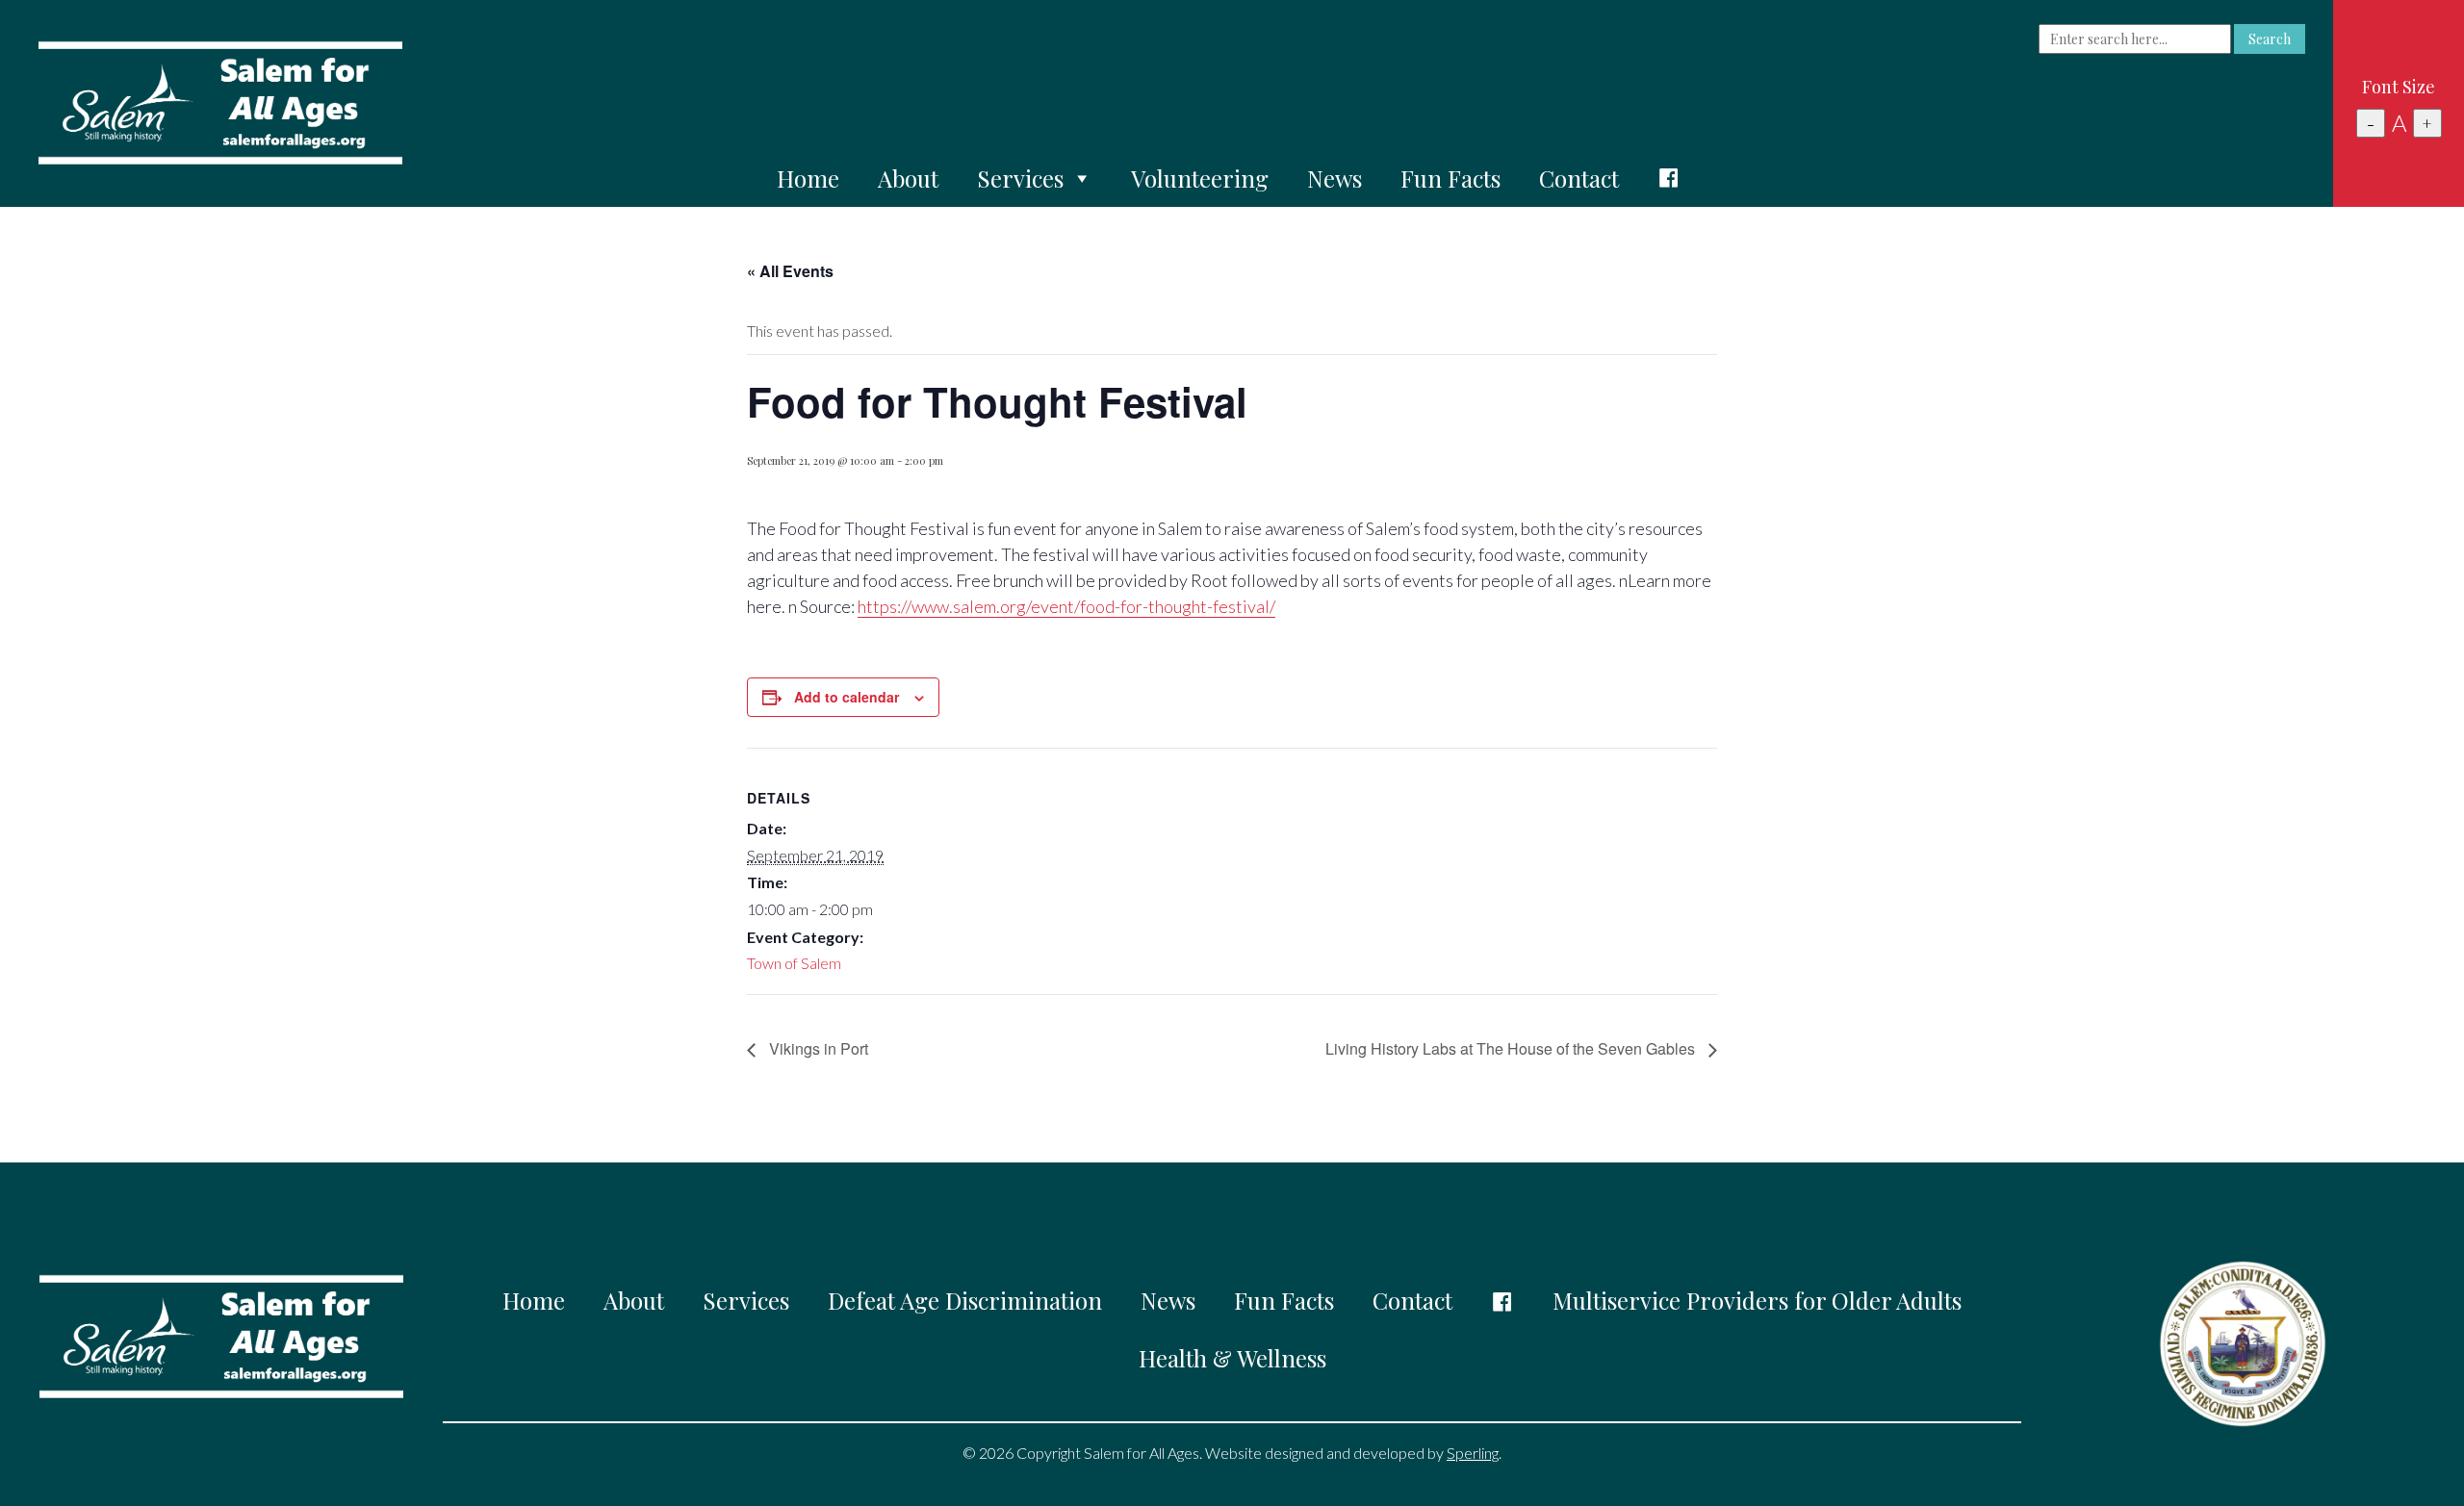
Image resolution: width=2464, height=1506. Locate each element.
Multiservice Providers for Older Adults (1757, 1300)
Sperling (1473, 1453)
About (908, 178)
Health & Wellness (1232, 1358)
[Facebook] (1669, 178)
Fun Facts (1450, 178)
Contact (1579, 178)
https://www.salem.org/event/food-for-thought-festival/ (1066, 606)
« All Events (790, 271)
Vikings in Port (817, 1048)
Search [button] (2270, 39)
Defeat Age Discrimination (965, 1300)
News (1335, 178)
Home (808, 178)
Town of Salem (794, 963)
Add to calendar (847, 697)
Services (1020, 178)
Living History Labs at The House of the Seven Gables (1512, 1048)
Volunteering (1200, 178)
